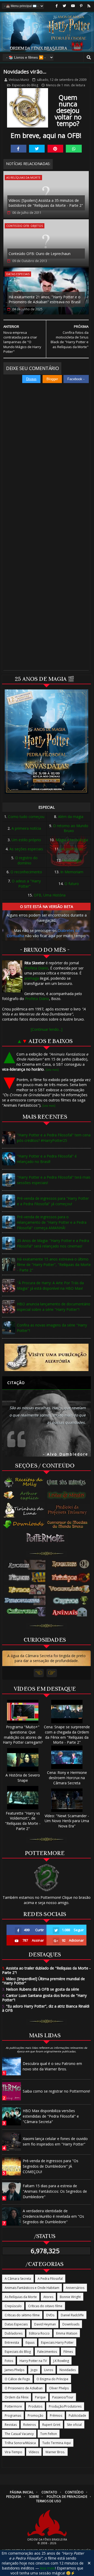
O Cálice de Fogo (17, 2379)
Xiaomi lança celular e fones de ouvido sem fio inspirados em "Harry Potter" (55, 2141)
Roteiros (30, 2425)
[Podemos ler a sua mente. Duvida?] (68, 1495)
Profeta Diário (36, 968)
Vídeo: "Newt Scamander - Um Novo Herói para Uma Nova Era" (67, 1821)
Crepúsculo (13, 2306)
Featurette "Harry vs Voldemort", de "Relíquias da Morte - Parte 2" (23, 1821)
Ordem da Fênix (17, 2397)
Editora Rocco (39, 2333)
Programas (13, 2416)
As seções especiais (26, 849)
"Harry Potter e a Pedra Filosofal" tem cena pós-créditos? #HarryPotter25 (54, 1138)
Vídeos (34, 2452)
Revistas (11, 2425)
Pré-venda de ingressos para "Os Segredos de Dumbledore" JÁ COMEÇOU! (51, 2166)
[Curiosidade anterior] (39, 1673)
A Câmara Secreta (18, 2279)
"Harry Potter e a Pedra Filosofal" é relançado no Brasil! (47, 1159)
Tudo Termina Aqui (57, 2443)
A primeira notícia (26, 828)
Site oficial (74, 2425)
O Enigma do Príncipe (52, 2379)
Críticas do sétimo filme (22, 2315)
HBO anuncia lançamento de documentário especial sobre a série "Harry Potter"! (54, 1307)
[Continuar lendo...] (47, 1029)
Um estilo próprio (26, 840)
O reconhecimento (26, 872)
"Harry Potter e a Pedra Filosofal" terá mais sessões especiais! (54, 1180)
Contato (49, 2492)
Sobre (34, 2497)
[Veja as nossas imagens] (81, 6)
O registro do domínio (26, 860)
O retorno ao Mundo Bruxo (71, 828)
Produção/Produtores (65, 2406)
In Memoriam (72, 872)
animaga (32, 978)
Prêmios (56, 2416)
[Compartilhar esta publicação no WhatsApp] (74, 149)
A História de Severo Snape (23, 1778)
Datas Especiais (18, 274)
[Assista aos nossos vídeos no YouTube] (73, 6)
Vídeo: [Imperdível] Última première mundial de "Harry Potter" (43, 1981)
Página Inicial (22, 2492)
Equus (30, 2342)
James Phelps (14, 2370)
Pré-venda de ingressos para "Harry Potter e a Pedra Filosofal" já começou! (53, 1201)
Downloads (71, 2324)
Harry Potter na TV (33, 2361)
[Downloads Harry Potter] (24, 1525)
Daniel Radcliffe (72, 2315)
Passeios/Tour (63, 2397)
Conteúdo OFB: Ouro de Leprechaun (40, 254)
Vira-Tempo (13, 2452)
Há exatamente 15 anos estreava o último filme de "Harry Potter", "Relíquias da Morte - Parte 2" (54, 1265)
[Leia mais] (52, 1070)
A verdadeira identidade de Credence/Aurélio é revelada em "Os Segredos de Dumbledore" (53, 2216)
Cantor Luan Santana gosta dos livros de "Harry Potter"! (44, 1998)
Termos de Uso (49, 2501)
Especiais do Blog (25, 85)
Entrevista (12, 2342)
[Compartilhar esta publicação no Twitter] (37, 149)
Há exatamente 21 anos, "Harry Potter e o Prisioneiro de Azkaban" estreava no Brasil (45, 299)
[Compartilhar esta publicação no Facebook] (19, 149)
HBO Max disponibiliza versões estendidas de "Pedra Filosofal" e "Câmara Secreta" (51, 2116)
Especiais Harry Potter (57, 2342)
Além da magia (71, 817)
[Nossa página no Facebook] (57, 6)
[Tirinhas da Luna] (24, 1510)
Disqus (31, 379)
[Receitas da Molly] (24, 1482)
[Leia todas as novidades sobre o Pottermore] (46, 1538)
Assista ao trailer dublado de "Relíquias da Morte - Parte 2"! (46, 1970)
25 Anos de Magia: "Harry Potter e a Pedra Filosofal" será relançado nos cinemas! (53, 1243)
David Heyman (45, 2324)
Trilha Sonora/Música (20, 2443)
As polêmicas (72, 849)
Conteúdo (74, 2492)
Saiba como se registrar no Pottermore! (56, 2091)
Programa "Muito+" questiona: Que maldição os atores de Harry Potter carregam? (23, 1735)
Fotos (9, 2361)
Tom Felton (49, 2434)
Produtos (35, 2406)
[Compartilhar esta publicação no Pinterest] (55, 149)
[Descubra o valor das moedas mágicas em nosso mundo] (68, 1525)
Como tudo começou (26, 817)
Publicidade (77, 2416)
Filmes (68, 2352)
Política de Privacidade (67, 2497)
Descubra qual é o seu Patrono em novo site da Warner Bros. (52, 2066)
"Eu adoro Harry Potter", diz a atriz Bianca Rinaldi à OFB (46, 2008)
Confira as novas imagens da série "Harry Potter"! (52, 1328)
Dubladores (14, 2333)
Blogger (52, 379)
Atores (48, 2297)
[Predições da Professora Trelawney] (68, 1510)
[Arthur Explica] (24, 1495)
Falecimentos (47, 2352)
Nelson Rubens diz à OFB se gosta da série (41, 1989)
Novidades (68, 2370)
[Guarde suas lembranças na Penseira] (68, 1482)
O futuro (72, 884)
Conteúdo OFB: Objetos (25, 226)
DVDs (50, 2315)
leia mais (48, 2568)
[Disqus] (46, 457)
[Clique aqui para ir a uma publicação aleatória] (46, 1357)
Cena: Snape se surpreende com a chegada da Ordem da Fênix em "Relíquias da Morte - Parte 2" (67, 1735)
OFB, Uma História (50, 895)
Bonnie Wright (70, 2297)
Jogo (34, 2370)
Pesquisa (14, 2497)
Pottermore (13, 2406)
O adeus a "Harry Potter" (26, 884)
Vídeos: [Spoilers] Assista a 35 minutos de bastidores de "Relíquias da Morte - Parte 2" (46, 203)
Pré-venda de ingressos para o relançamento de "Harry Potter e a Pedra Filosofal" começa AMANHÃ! (52, 1222)
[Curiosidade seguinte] (52, 1673)
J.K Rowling (61, 2361)
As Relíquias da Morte (23, 177)
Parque (40, 2397)
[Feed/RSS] (89, 6)
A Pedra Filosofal (50, 2279)
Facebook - (76, 379)
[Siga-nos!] (64, 6)
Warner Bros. (55, 2452)
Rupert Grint (51, 2425)
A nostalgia (72, 860)
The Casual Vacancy (19, 2434)
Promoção (36, 2416)
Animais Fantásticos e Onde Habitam (32, 2288)
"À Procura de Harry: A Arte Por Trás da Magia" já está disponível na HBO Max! (50, 1286)
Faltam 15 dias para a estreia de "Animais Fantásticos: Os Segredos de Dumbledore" (55, 2191)
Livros (49, 2370)
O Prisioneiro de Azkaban (24, 2388)
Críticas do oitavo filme (45, 2306)
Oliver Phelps (59, 2388)
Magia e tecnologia (72, 840)
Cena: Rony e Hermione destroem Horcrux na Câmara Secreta (67, 1778)
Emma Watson (67, 2333)
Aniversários (75, 2288)
